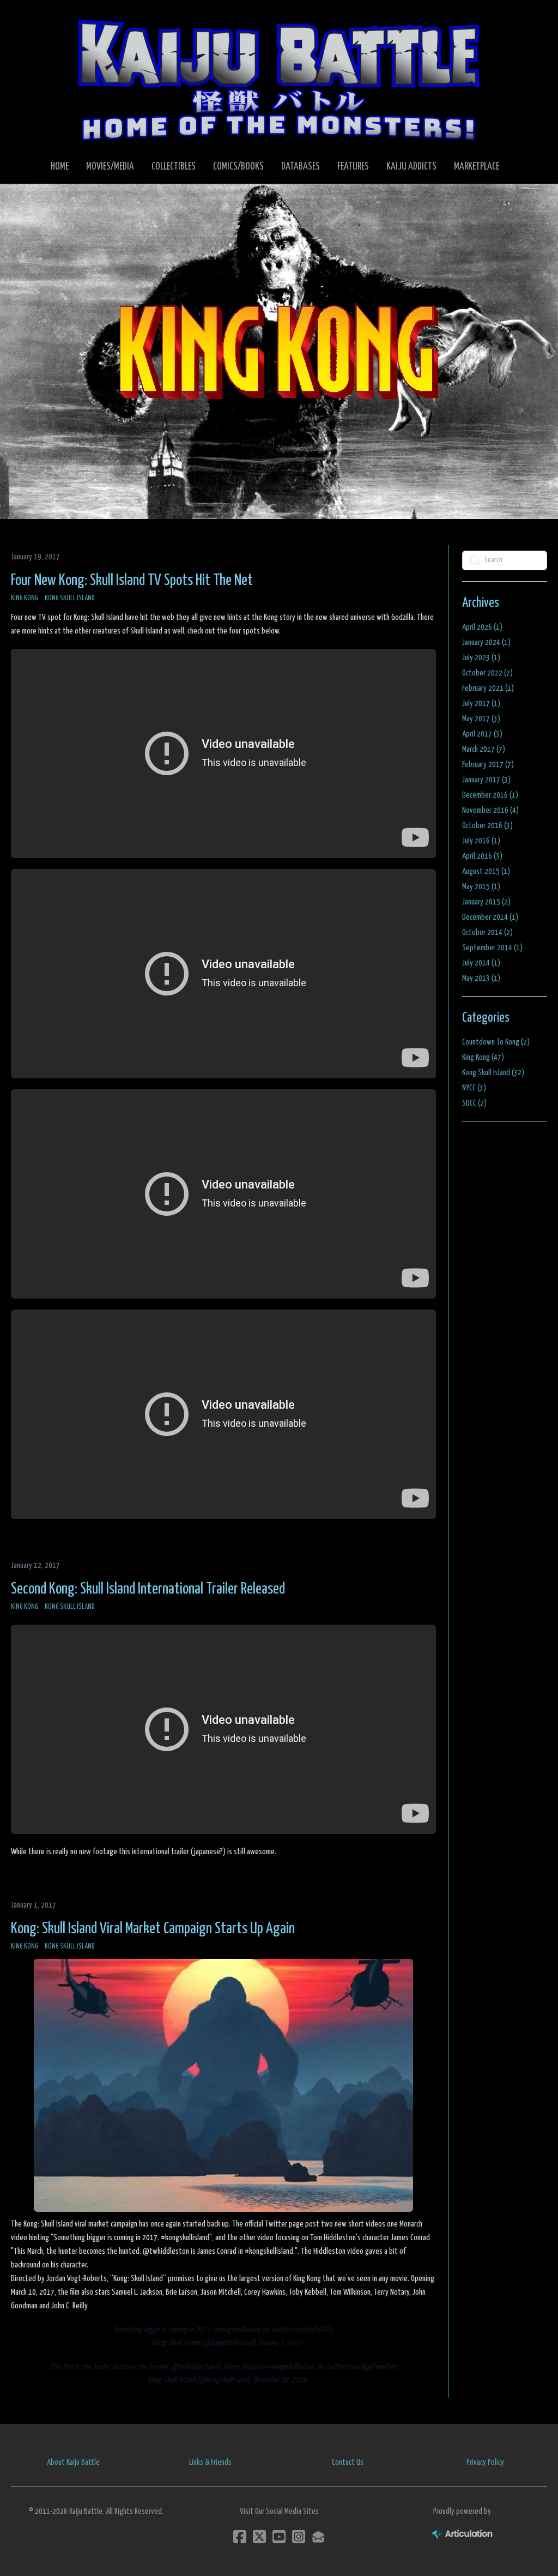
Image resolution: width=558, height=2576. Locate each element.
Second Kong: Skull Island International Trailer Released (148, 1589)
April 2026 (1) (482, 627)
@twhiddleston (193, 2367)
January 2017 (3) (486, 780)
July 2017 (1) (481, 704)
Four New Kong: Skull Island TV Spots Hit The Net (132, 581)
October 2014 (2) (487, 933)
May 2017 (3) (481, 719)
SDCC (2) (474, 1103)
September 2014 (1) (492, 948)
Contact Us (348, 2462)
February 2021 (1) (488, 688)
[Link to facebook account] (240, 2536)
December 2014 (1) (490, 917)
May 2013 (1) (481, 978)
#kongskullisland (237, 2330)
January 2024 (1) (486, 643)
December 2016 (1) (490, 795)
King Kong (25, 598)
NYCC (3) (474, 1088)
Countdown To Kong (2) (496, 1042)
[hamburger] (35, 17)
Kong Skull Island (70, 598)
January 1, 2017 (280, 2343)
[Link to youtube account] (279, 2536)
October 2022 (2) (487, 673)
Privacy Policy (485, 2462)
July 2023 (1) (481, 658)
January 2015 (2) (486, 902)
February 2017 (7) (488, 765)
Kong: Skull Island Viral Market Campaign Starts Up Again (153, 1929)
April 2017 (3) (482, 734)
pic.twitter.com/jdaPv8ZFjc (298, 2330)
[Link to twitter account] (259, 2536)
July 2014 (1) (481, 963)
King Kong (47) (483, 1057)
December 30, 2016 (280, 2380)
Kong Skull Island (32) (493, 1073)
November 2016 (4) (490, 810)
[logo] (279, 80)
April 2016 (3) (482, 856)
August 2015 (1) (486, 871)
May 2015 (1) (481, 887)
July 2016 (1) (481, 841)
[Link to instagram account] (299, 2536)
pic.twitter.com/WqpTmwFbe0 (357, 2367)
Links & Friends (210, 2462)
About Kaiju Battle (73, 2462)
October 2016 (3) (487, 826)
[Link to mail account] (318, 2536)
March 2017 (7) (484, 749)
